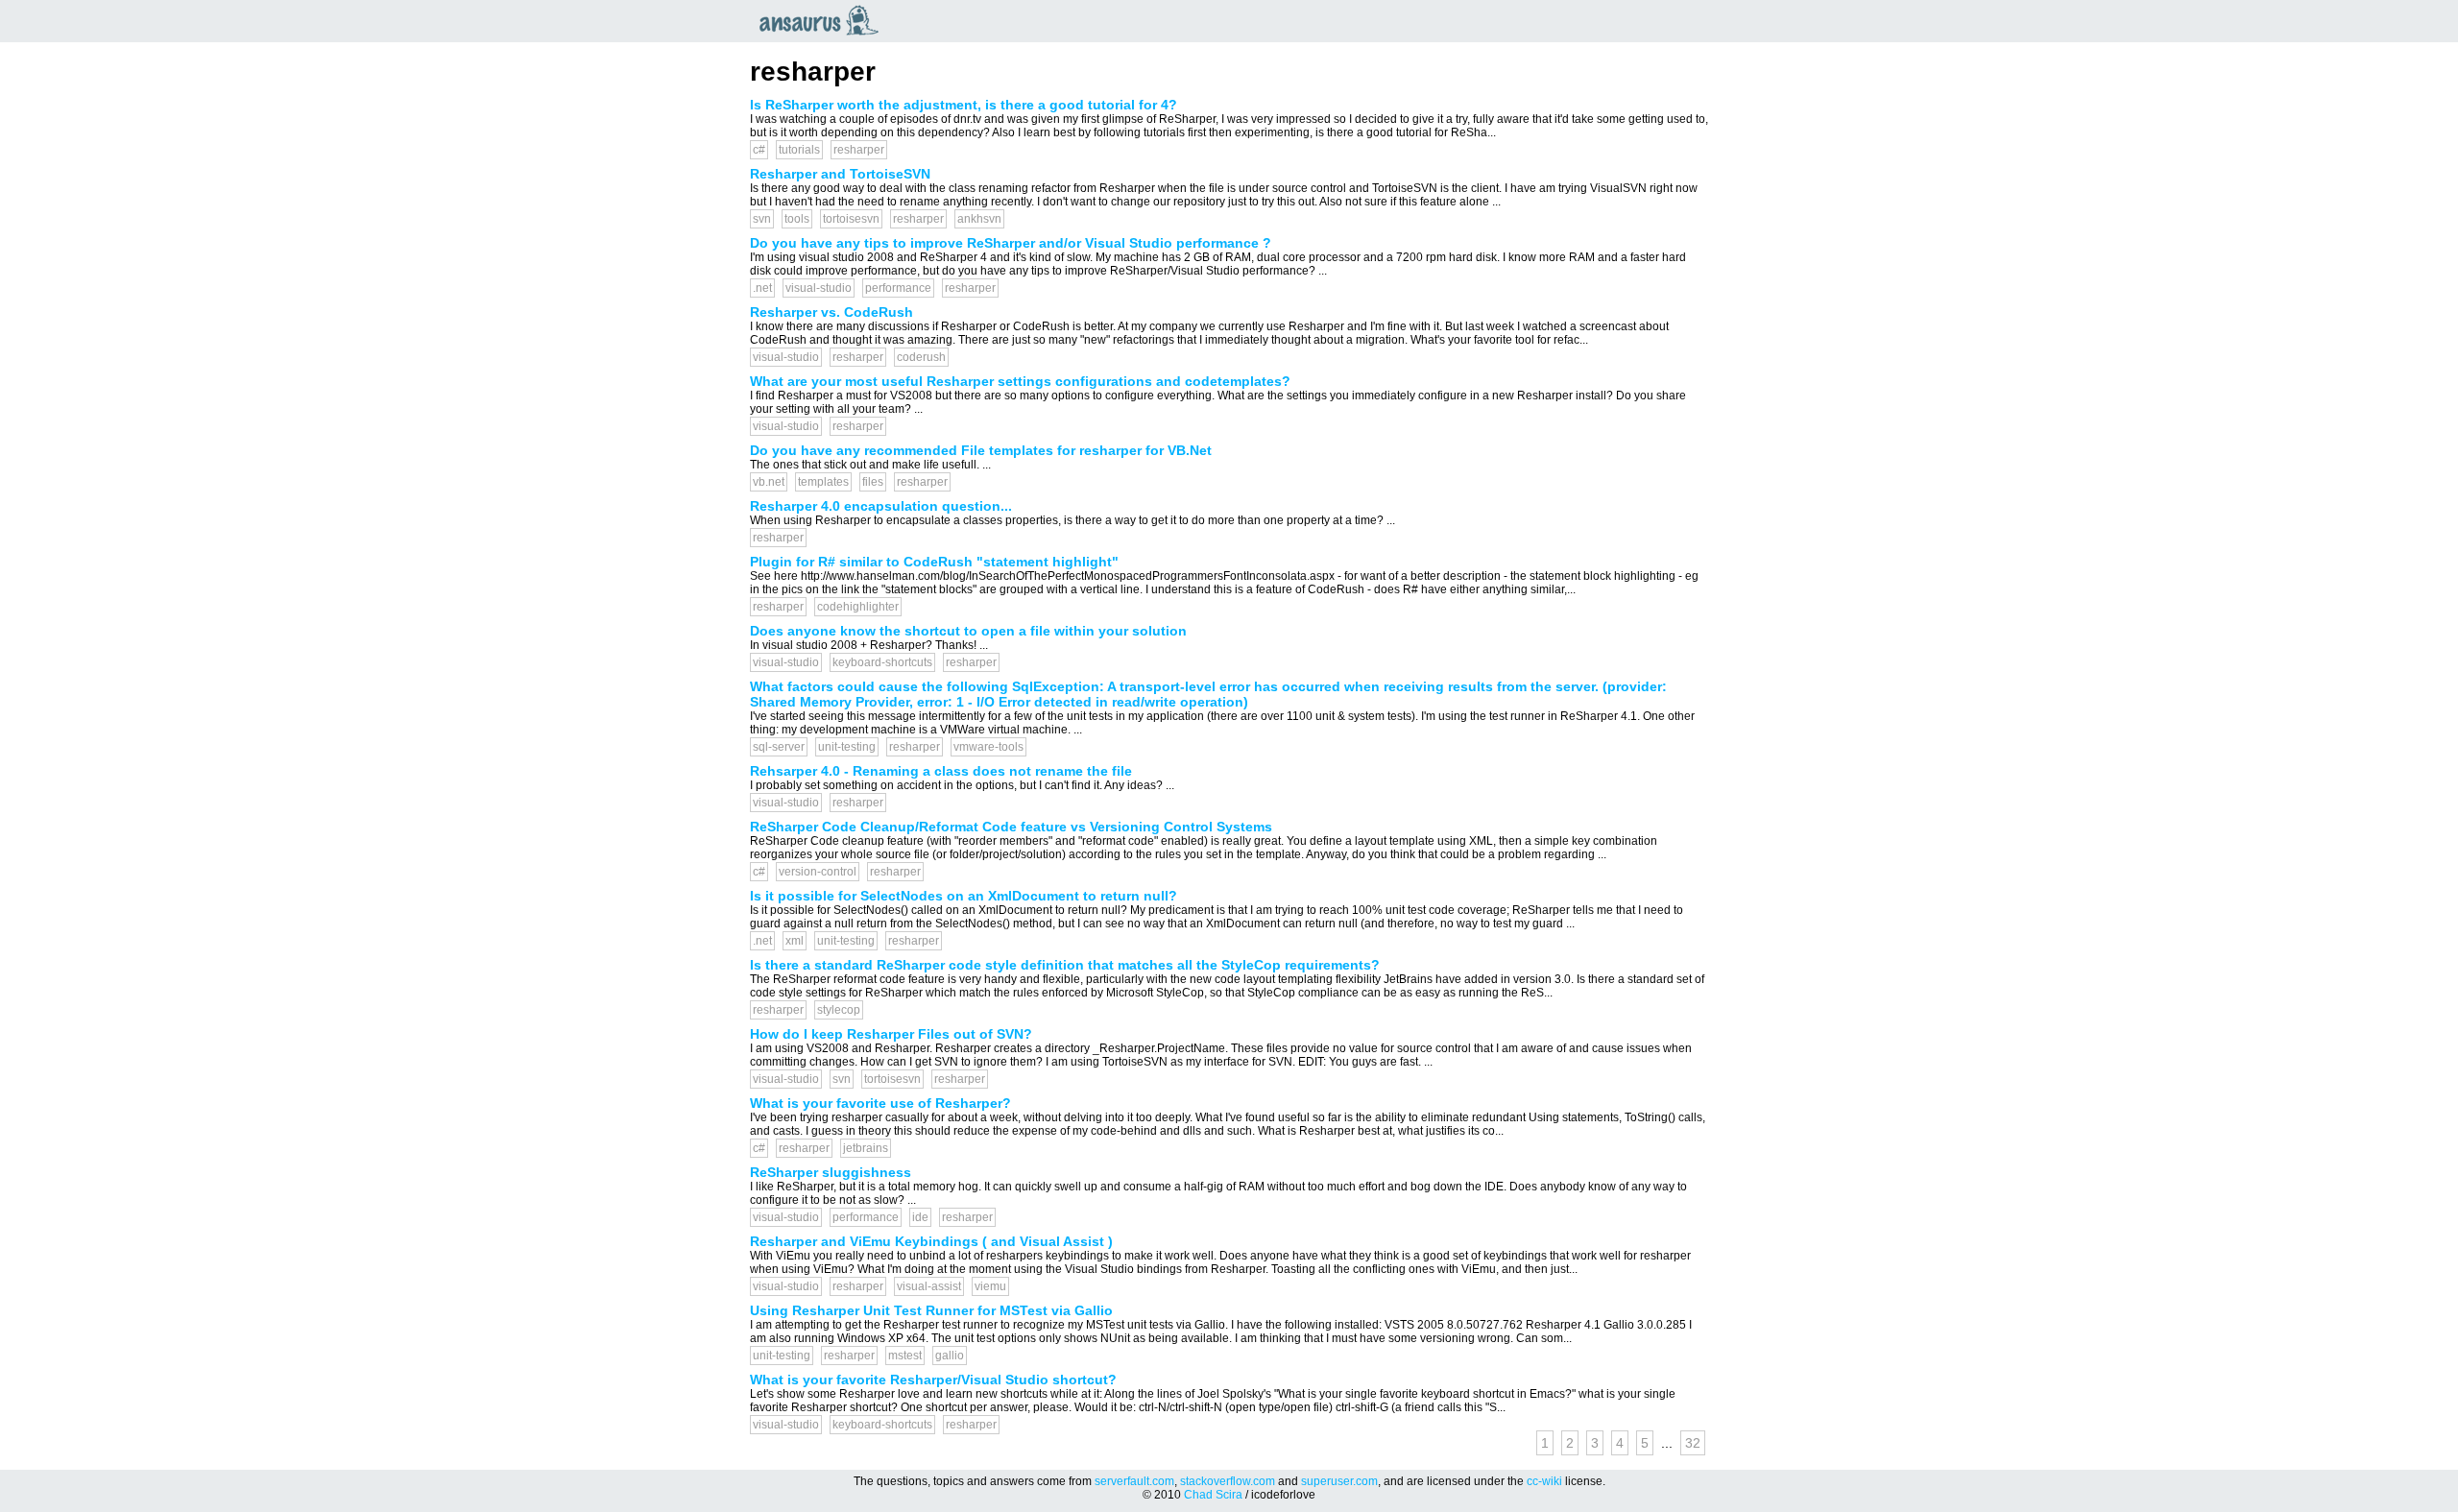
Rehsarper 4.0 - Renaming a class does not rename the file (941, 771)
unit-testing (847, 747)
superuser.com (1339, 1481)
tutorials (799, 150)
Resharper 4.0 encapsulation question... (881, 506)
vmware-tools (988, 747)
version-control (818, 872)
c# (759, 150)
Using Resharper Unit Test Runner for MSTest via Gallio (931, 1310)
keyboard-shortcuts (882, 662)
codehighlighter (858, 607)
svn (762, 219)
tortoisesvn (851, 219)
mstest (905, 1356)
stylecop (839, 1010)
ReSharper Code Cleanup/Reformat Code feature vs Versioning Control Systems (1011, 827)
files (873, 482)
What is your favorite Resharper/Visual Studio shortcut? (933, 1380)
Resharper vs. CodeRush (831, 312)
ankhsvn (979, 219)
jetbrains (866, 1148)
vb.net (769, 482)
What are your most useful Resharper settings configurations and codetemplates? (1020, 381)
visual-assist (929, 1286)
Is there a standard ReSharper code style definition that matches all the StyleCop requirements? (1065, 965)
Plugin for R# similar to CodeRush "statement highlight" (934, 562)
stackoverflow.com (1228, 1481)
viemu (990, 1286)
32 (1693, 1443)
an (824, 20)
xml (795, 941)
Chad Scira (1213, 1495)
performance (898, 288)
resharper (859, 150)
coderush (921, 357)
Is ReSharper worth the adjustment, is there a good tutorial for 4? (964, 105)
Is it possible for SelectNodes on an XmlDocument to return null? (964, 896)
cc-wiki (1544, 1481)
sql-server (779, 747)
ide (920, 1217)
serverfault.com (1134, 1481)
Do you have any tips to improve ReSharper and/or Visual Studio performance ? (1011, 243)
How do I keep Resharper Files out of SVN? (891, 1034)
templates (823, 482)
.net (762, 288)
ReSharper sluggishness (831, 1172)
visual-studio (819, 288)
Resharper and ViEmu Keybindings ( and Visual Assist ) (931, 1241)
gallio (950, 1356)
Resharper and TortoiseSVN (840, 174)
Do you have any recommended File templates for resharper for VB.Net (981, 450)
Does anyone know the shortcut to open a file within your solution (968, 631)
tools (797, 219)
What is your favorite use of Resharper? (880, 1103)
